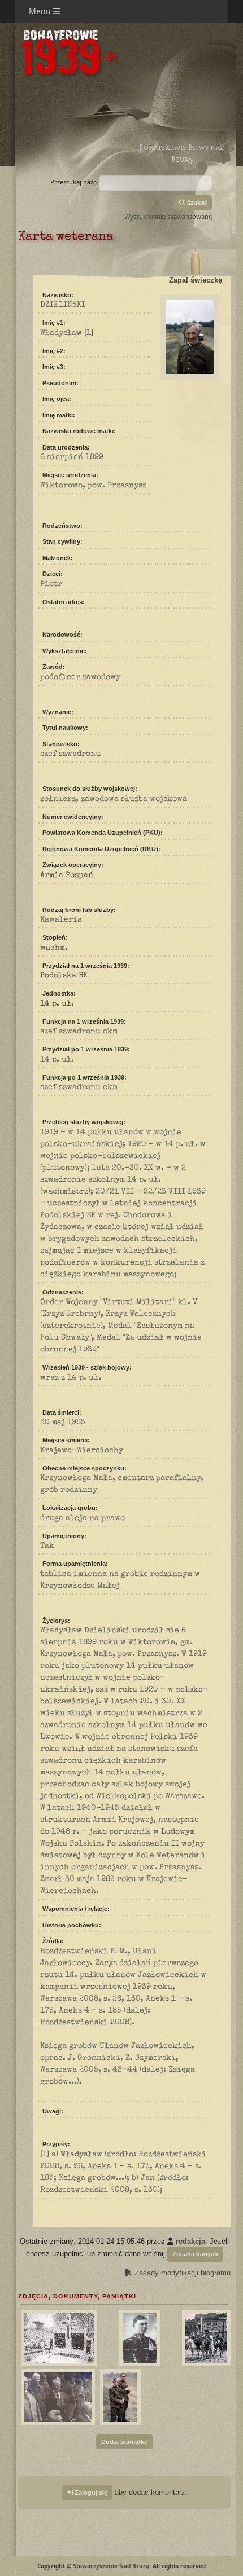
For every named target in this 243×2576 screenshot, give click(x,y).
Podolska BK (64, 976)
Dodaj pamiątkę (124, 2442)
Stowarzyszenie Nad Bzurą (111, 2566)
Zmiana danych (195, 2254)
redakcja (190, 2241)
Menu (41, 11)
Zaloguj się (90, 2493)
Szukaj (196, 202)
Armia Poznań (67, 875)
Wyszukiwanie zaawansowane (168, 216)
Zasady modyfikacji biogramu (181, 2273)
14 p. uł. (57, 1004)
